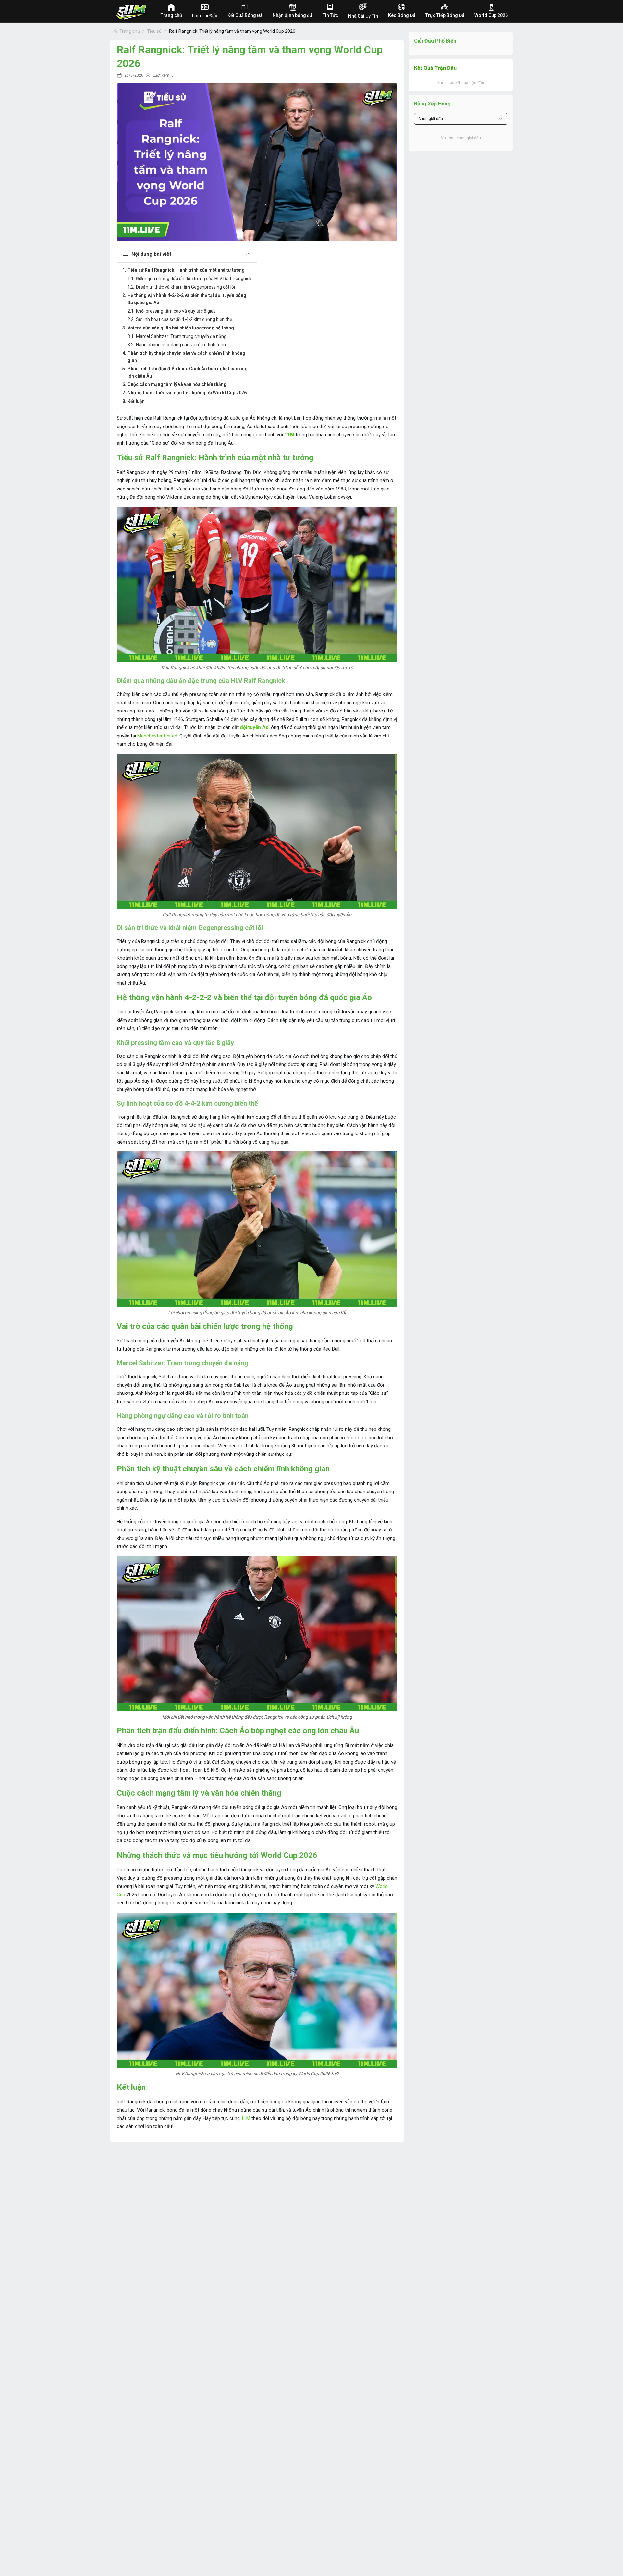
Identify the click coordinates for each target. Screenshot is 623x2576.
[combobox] (461, 119)
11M (289, 435)
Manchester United (157, 736)
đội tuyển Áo (254, 727)
